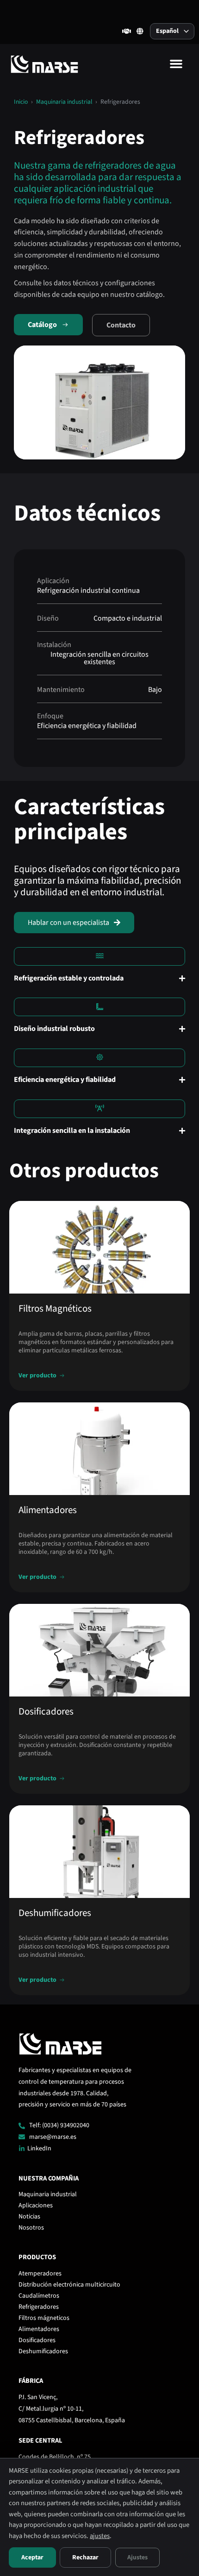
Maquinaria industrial (64, 102)
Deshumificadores (43, 2351)
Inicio (21, 102)
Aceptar (32, 2557)
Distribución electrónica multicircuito (69, 2285)
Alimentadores (39, 2329)
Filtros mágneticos (44, 2318)
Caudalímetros (39, 2296)
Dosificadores (37, 2340)
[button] (176, 64)
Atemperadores (40, 2274)
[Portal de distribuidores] (127, 31)
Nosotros (31, 2228)
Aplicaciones (36, 2205)
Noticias (29, 2217)
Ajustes (137, 2557)
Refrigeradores (39, 2307)
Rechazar (85, 2557)
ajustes (100, 2536)
